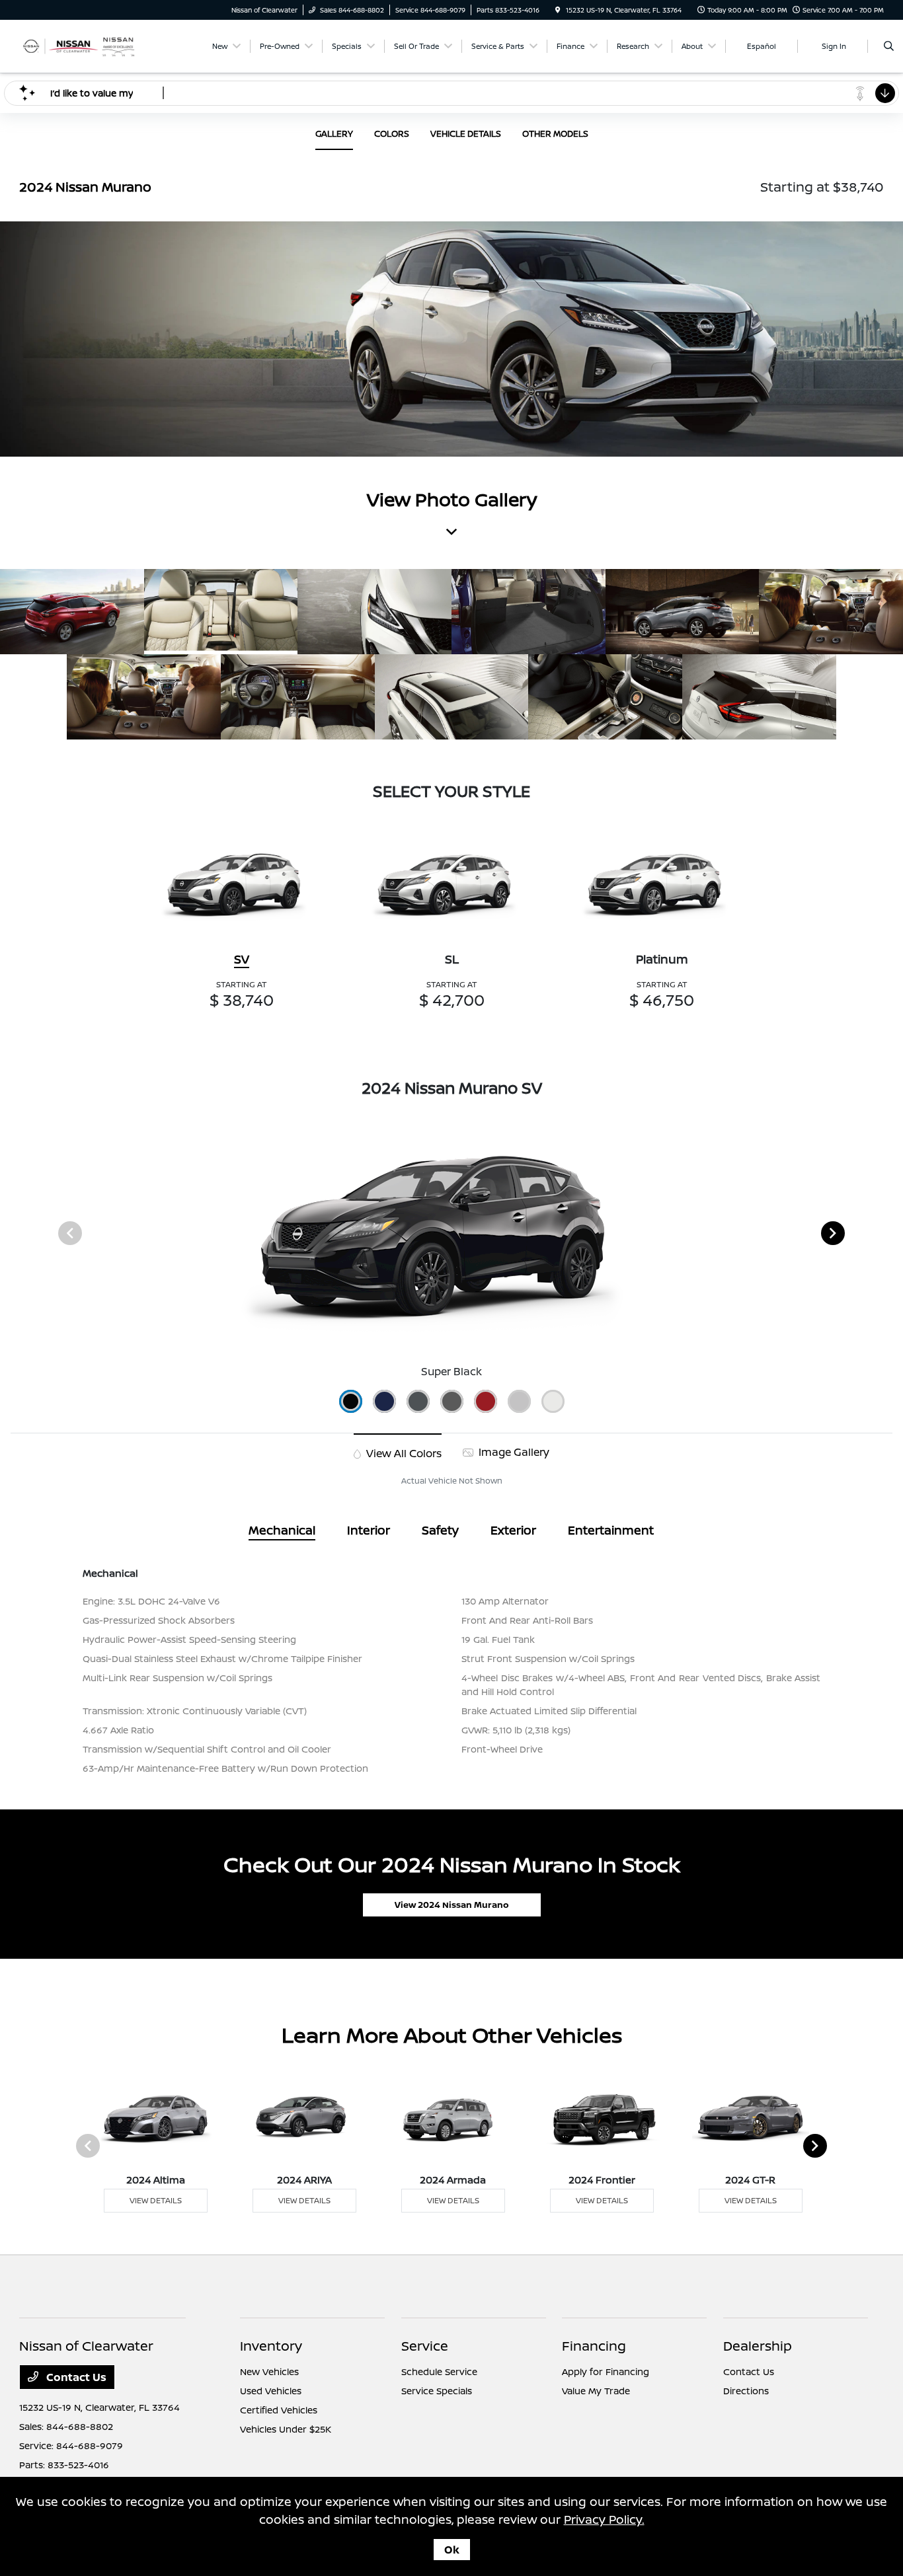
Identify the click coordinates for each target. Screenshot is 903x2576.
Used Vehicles (271, 2391)
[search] (889, 46)
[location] (558, 10)
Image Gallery (513, 1452)
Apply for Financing (606, 2371)
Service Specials (437, 2391)
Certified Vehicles (279, 2410)
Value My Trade (596, 2391)
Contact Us (75, 2377)
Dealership (758, 2346)
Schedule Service (439, 2371)
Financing (594, 2346)
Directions (746, 2391)
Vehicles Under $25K (286, 2429)
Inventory (271, 2346)
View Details (156, 2200)
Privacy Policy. (604, 2519)
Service (425, 2346)
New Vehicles (269, 2371)
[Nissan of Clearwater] (79, 45)
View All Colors (403, 1453)
